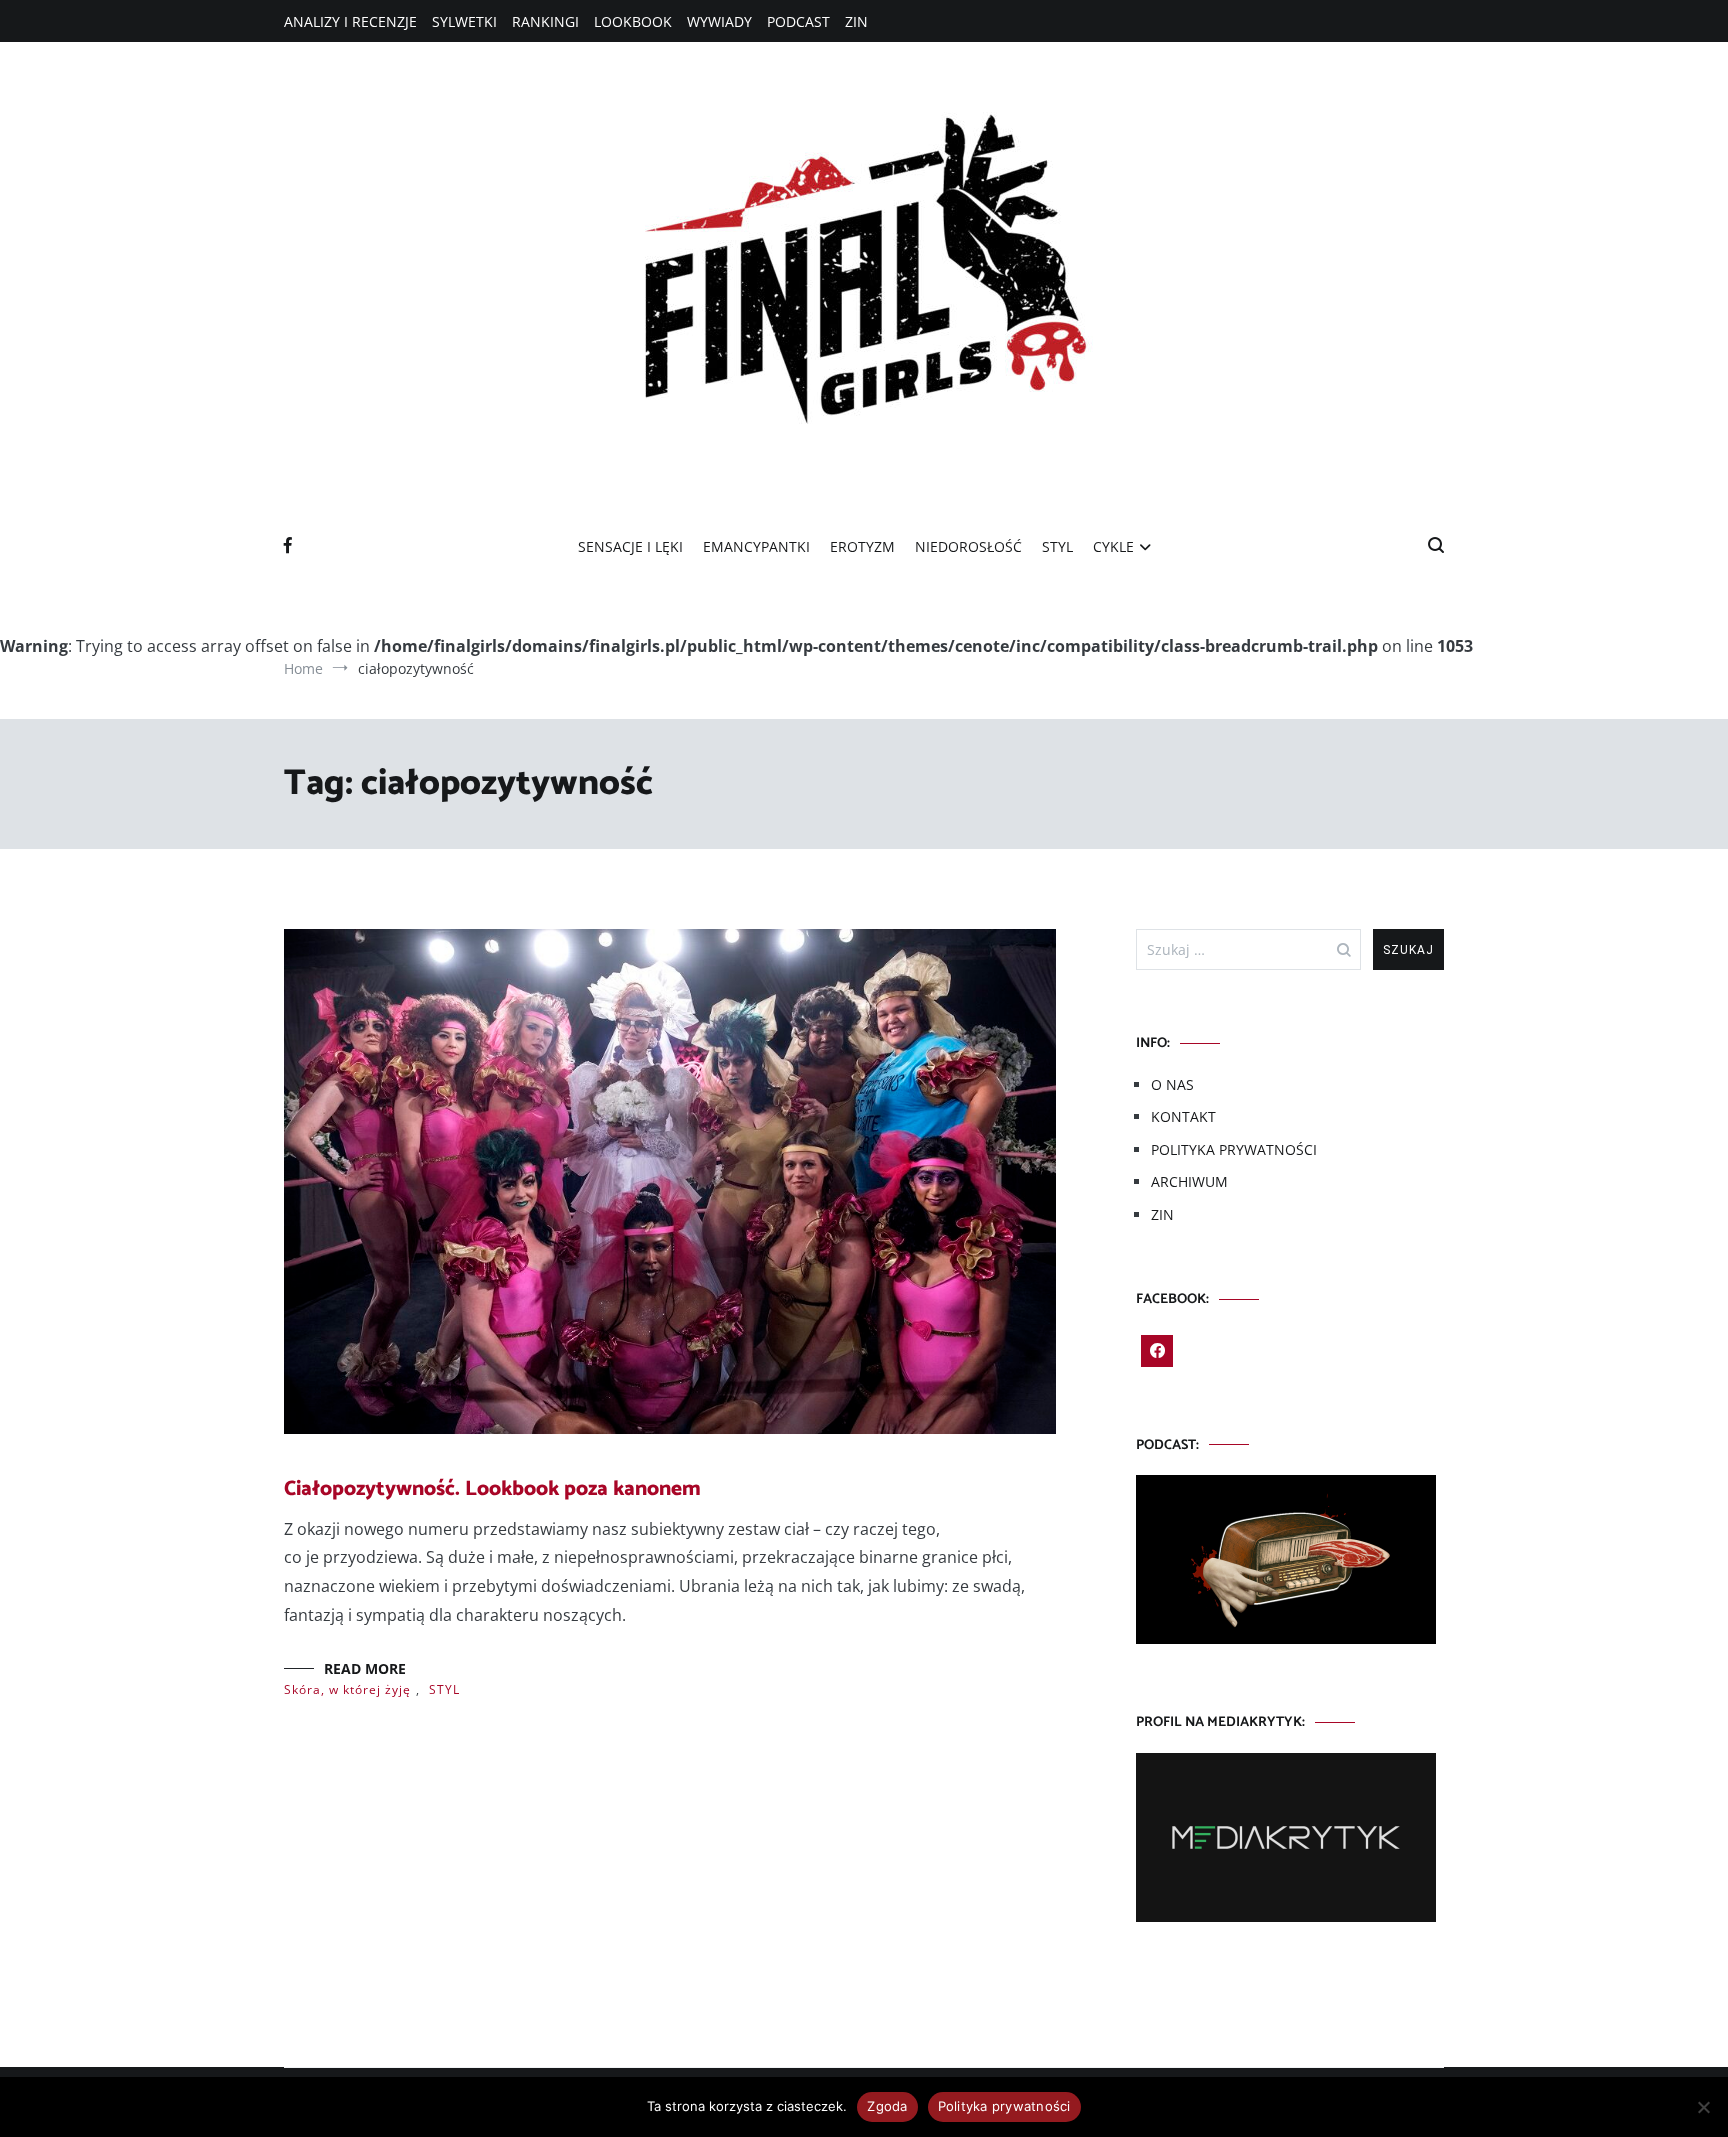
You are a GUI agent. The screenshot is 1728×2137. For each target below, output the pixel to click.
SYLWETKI (464, 21)
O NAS (1172, 1084)
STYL (1057, 546)
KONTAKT (1183, 1116)
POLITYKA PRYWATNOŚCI (1234, 1149)
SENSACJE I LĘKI (630, 546)
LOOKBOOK (633, 21)
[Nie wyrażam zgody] (1703, 2107)
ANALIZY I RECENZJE (350, 21)
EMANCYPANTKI (756, 546)
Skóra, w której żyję (347, 1689)
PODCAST (798, 21)
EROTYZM (862, 546)
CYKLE (1113, 546)
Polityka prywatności (1004, 2106)
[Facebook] (1157, 1351)
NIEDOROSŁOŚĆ (968, 546)
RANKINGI (545, 21)
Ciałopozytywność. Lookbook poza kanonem (492, 1489)
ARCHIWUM (1189, 1181)
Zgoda (887, 2106)
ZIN (856, 21)
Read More (365, 1668)
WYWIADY (719, 21)
